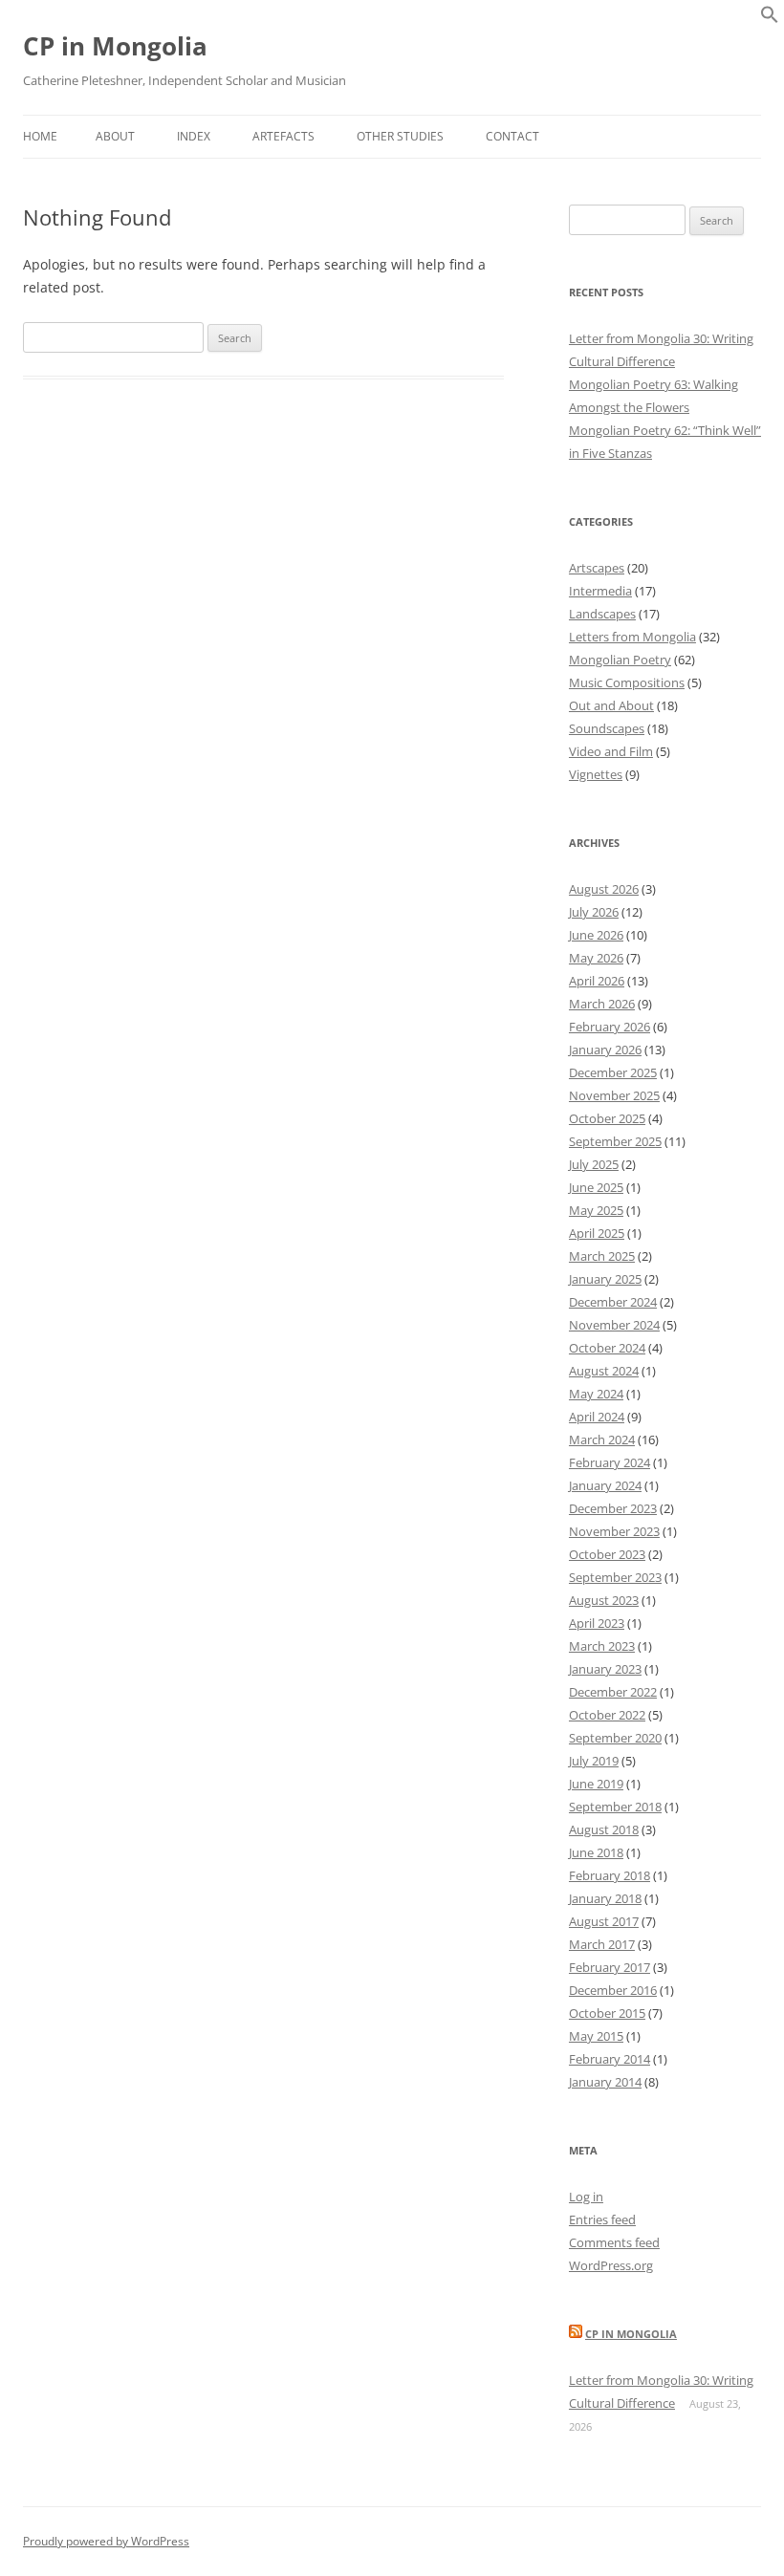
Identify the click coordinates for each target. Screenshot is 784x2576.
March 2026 (602, 1004)
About (115, 136)
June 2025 (596, 1187)
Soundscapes (607, 728)
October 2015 (607, 2013)
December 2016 (613, 1990)
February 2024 (610, 1462)
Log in (586, 2197)
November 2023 (614, 1531)
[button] (770, 19)
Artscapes (597, 568)
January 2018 (605, 1898)
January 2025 (605, 1279)
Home (40, 136)
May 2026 (596, 958)
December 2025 (613, 1072)
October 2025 (607, 1118)
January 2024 (605, 1485)
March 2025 (602, 1256)
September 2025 (615, 1141)
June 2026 (596, 935)
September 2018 (615, 1807)
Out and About (611, 705)
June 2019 (596, 1784)
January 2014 (605, 2082)
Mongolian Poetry (620, 660)
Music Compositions (627, 682)
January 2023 (605, 1669)
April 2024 (597, 1417)
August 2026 (604, 889)
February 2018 (610, 1875)
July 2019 (594, 1761)
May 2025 (596, 1210)
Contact (512, 136)
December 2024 (613, 1302)
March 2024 (602, 1440)
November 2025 (614, 1095)
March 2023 (602, 1646)
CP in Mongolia (115, 46)
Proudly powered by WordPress (106, 2541)
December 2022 (613, 1692)
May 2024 (596, 1394)
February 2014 (610, 2059)
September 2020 (615, 1738)
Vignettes (596, 774)
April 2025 (597, 1233)
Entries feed (602, 2219)
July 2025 (594, 1164)
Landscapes (602, 614)
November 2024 (614, 1325)
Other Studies (400, 136)
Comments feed (614, 2242)
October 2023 (607, 1554)
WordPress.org (611, 2265)
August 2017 (604, 1921)
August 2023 (604, 1600)
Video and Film (611, 751)
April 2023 (597, 1623)
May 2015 (596, 2036)
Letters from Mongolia (632, 637)
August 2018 (604, 1829)
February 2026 (610, 1027)
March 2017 (602, 1944)
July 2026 (594, 912)
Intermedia (600, 591)
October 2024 (607, 1348)
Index (194, 136)
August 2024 (604, 1371)
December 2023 (613, 1508)
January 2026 (605, 1050)
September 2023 (615, 1577)
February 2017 (610, 1967)
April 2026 (597, 981)
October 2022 (607, 1715)
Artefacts (283, 136)
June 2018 (596, 1852)
